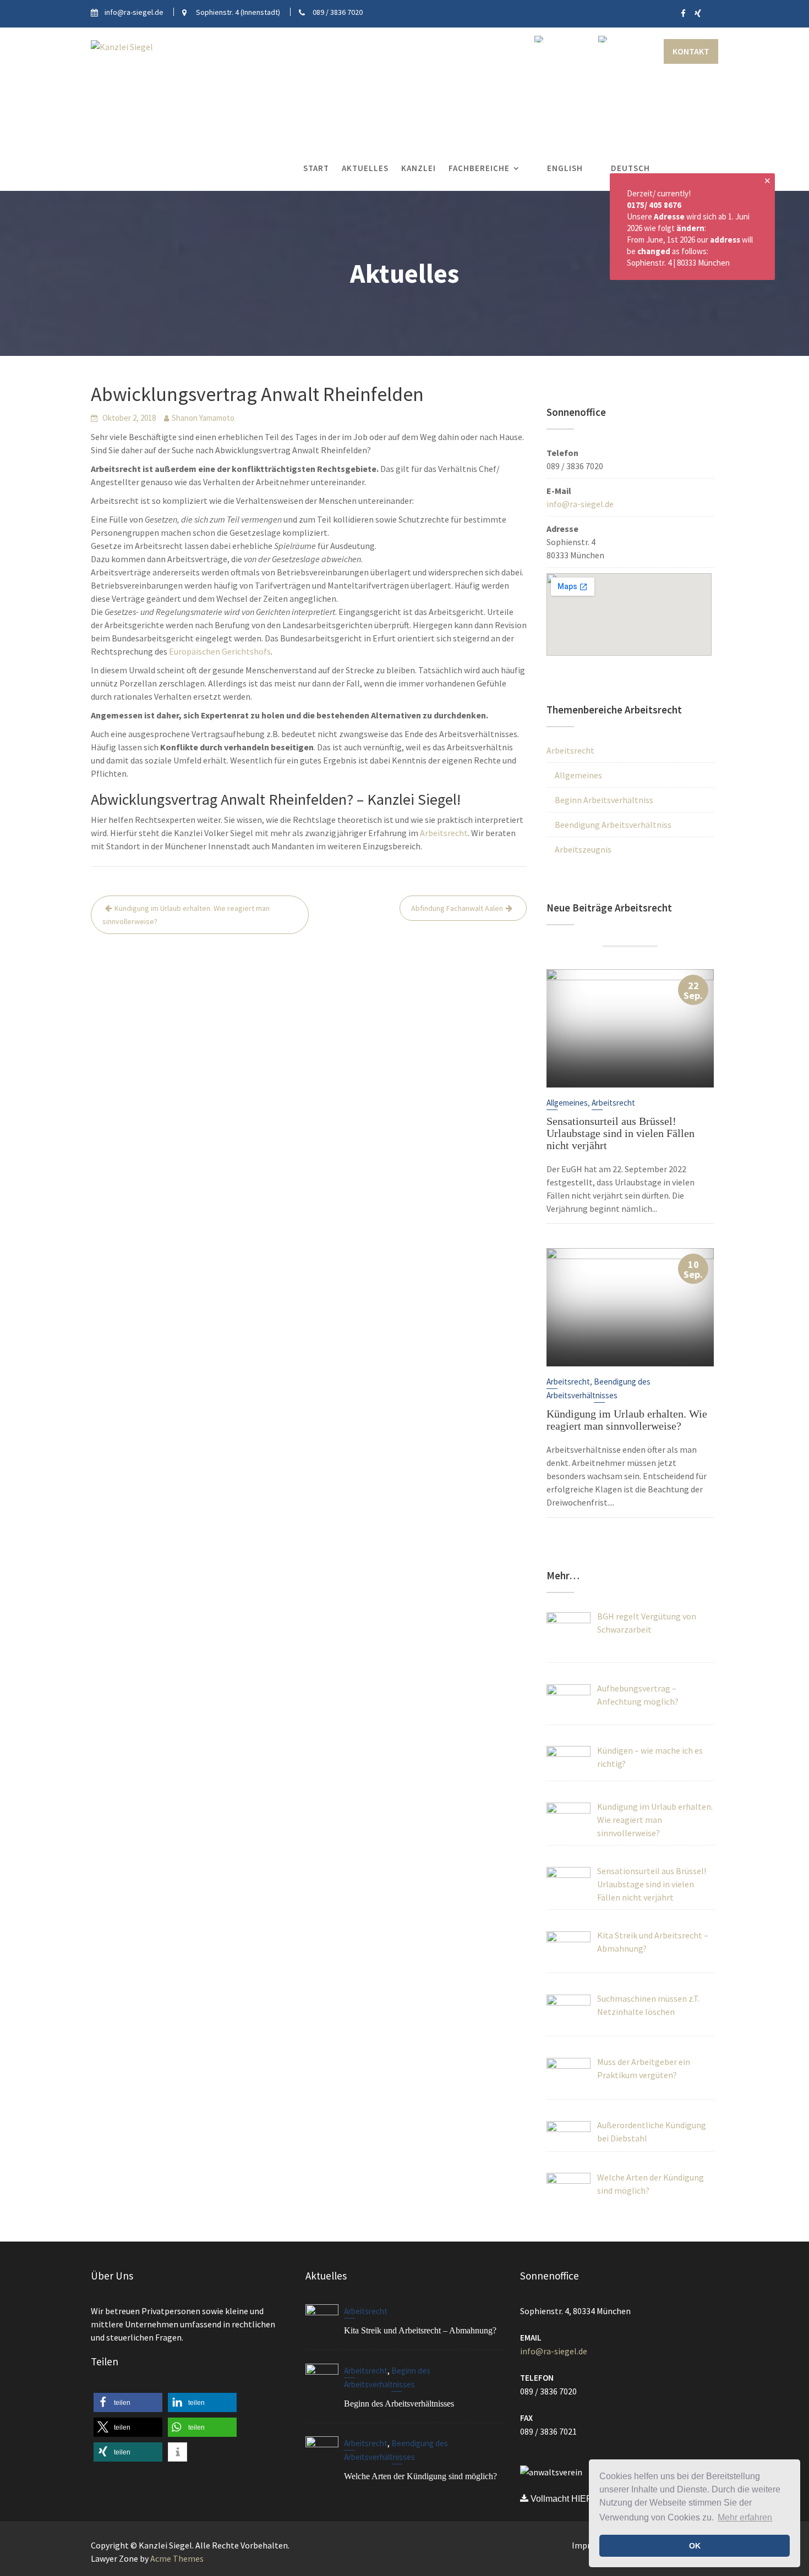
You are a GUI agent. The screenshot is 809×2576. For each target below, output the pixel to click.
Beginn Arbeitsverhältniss (604, 800)
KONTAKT (691, 51)
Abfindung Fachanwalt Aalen (457, 908)
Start (316, 168)
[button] (128, 2402)
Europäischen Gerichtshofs (220, 651)
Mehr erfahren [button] (745, 2517)
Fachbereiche (479, 168)
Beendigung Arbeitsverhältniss (613, 825)
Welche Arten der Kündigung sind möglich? (420, 2477)
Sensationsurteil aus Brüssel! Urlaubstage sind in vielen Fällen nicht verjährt (621, 1133)
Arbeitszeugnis (583, 849)
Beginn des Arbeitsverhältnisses (399, 2404)
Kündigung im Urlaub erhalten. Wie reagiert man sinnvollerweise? (186, 915)
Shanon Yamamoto (203, 418)
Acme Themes (177, 2558)
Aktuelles (365, 168)
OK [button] (695, 2546)
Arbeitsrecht (444, 833)
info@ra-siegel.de (580, 504)
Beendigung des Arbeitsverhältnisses (396, 2451)
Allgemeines (578, 775)
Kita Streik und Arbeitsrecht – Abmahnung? (420, 2330)
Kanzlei (419, 168)
